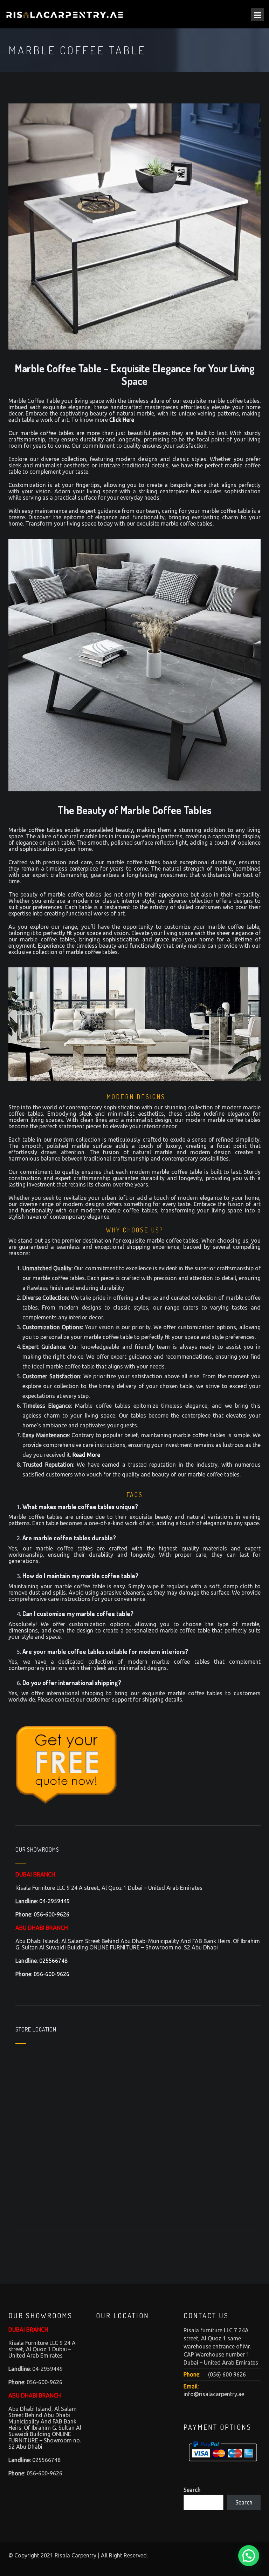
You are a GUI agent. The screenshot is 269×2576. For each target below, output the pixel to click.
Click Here (122, 420)
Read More (86, 1455)
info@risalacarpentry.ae (214, 2394)
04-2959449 (54, 1901)
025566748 (53, 1961)
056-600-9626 (51, 1914)
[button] (249, 2556)
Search (192, 2490)
